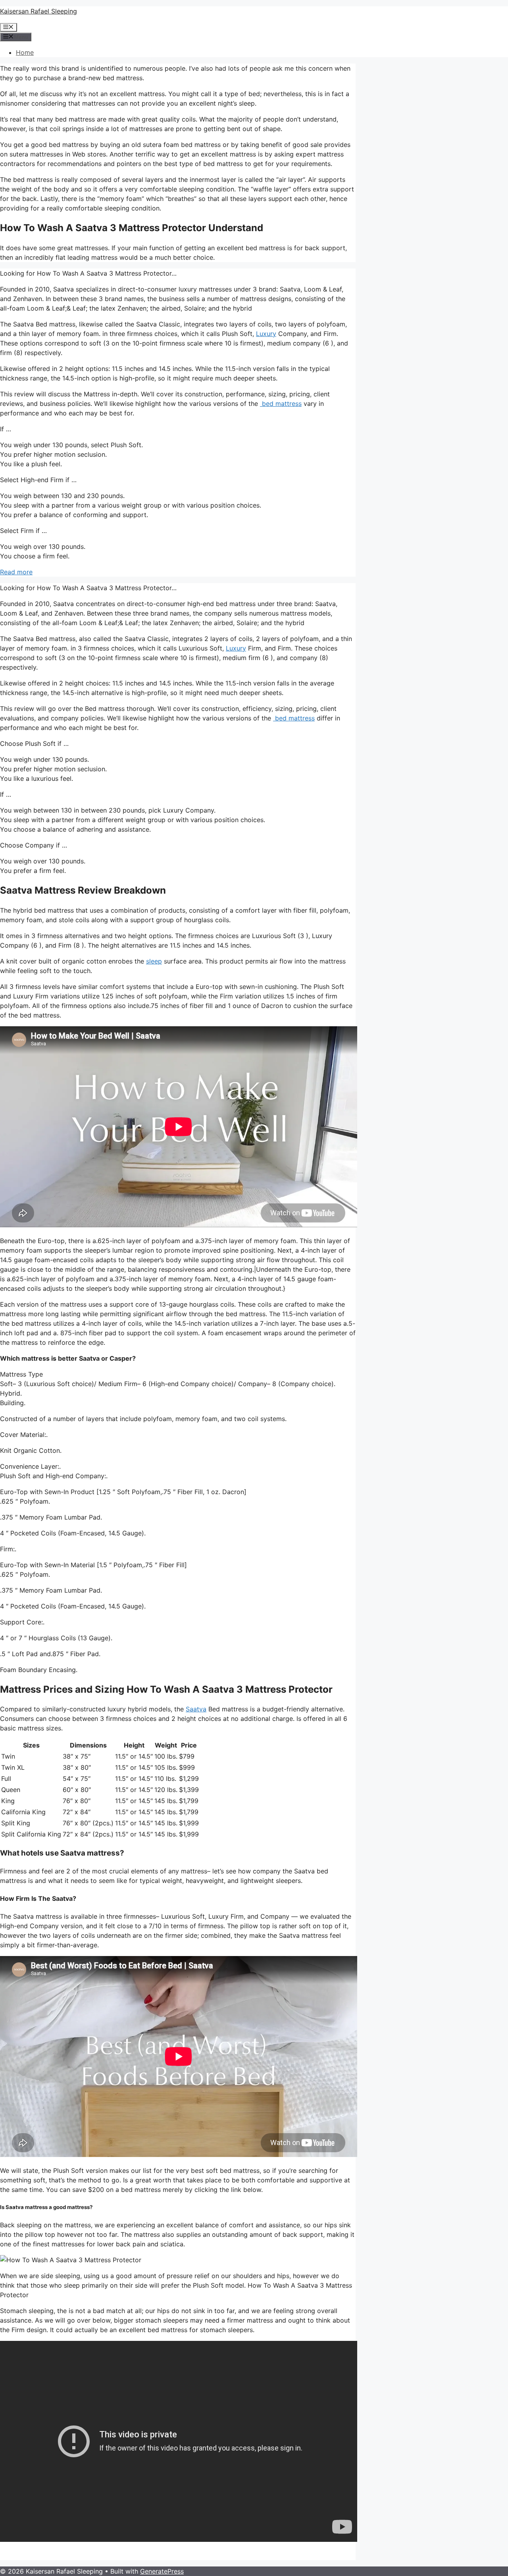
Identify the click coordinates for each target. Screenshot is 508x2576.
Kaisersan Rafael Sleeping (38, 11)
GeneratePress (162, 2571)
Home (25, 52)
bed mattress (281, 404)
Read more (16, 572)
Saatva (196, 1709)
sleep (154, 961)
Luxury (266, 334)
